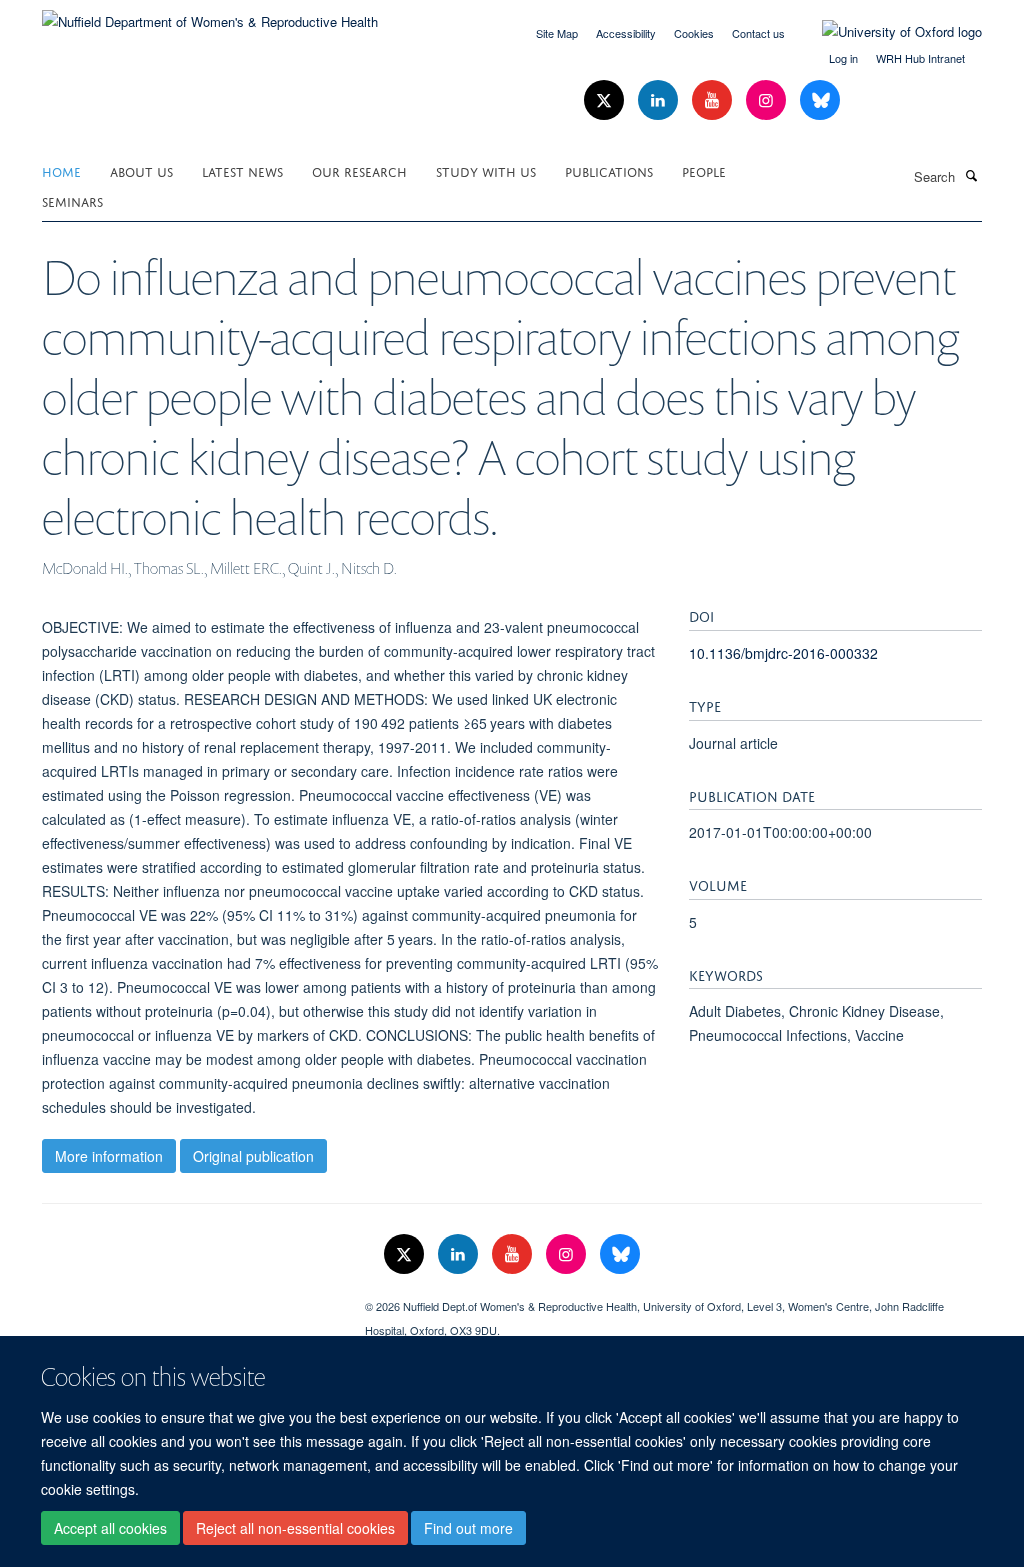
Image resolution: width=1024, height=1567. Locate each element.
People (704, 170)
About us (141, 170)
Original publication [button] (253, 1156)
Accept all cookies (110, 1528)
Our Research (359, 170)
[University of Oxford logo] (887, 32)
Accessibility (626, 33)
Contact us (758, 33)
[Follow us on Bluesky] (820, 100)
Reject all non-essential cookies (295, 1528)
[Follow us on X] (606, 100)
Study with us (486, 170)
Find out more (468, 1528)
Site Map (557, 33)
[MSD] (188, 1299)
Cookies (694, 33)
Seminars (72, 200)
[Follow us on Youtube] (714, 100)
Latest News (242, 170)
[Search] (971, 175)
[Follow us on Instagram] (768, 100)
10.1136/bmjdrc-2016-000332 (783, 653)
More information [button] (109, 1156)
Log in (843, 58)
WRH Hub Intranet (920, 58)
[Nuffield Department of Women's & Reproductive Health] (210, 14)
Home (61, 170)
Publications (609, 170)
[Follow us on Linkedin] (660, 100)
